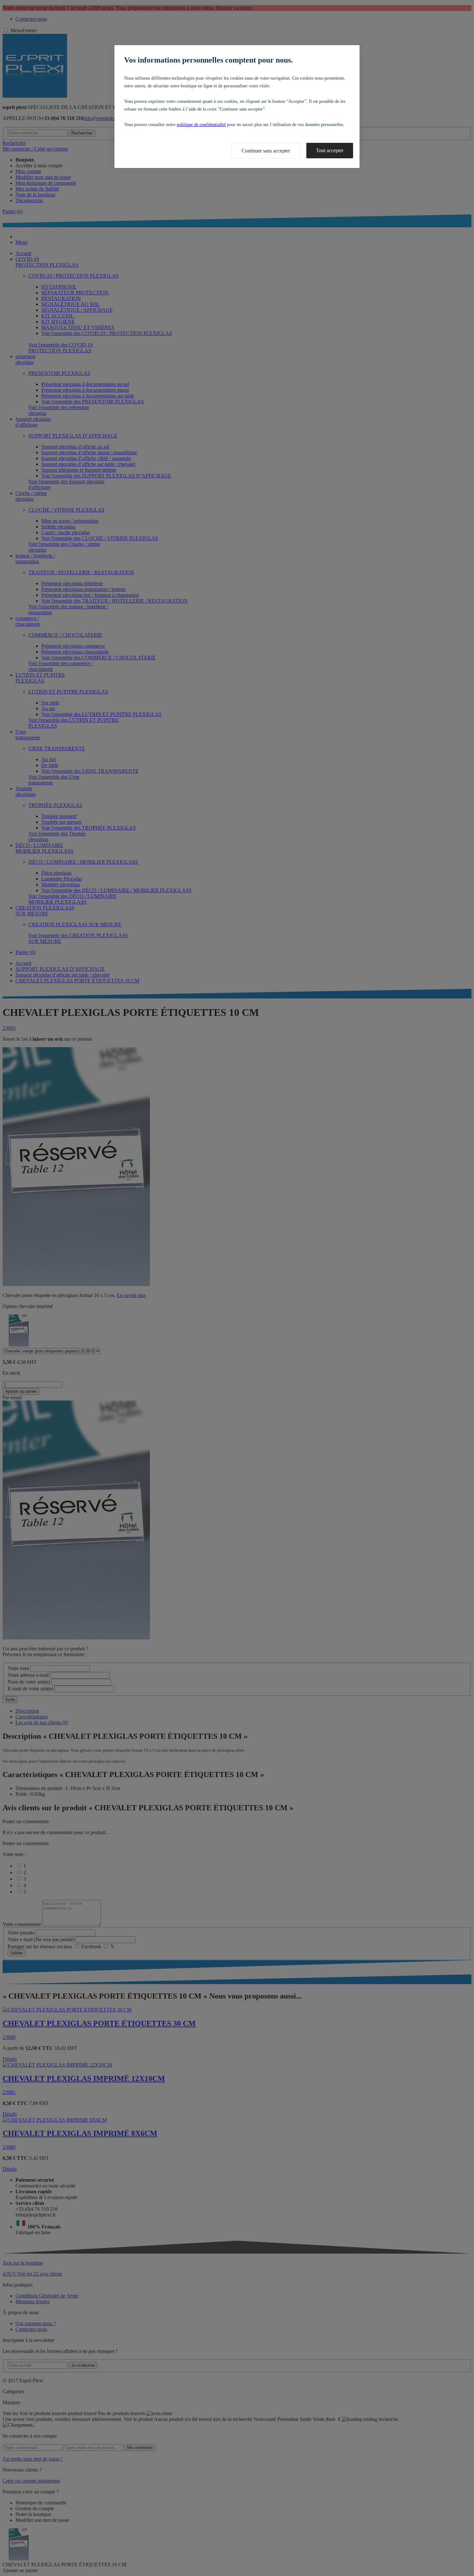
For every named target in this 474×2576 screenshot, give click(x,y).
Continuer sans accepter (266, 151)
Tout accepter (330, 150)
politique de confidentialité (201, 125)
